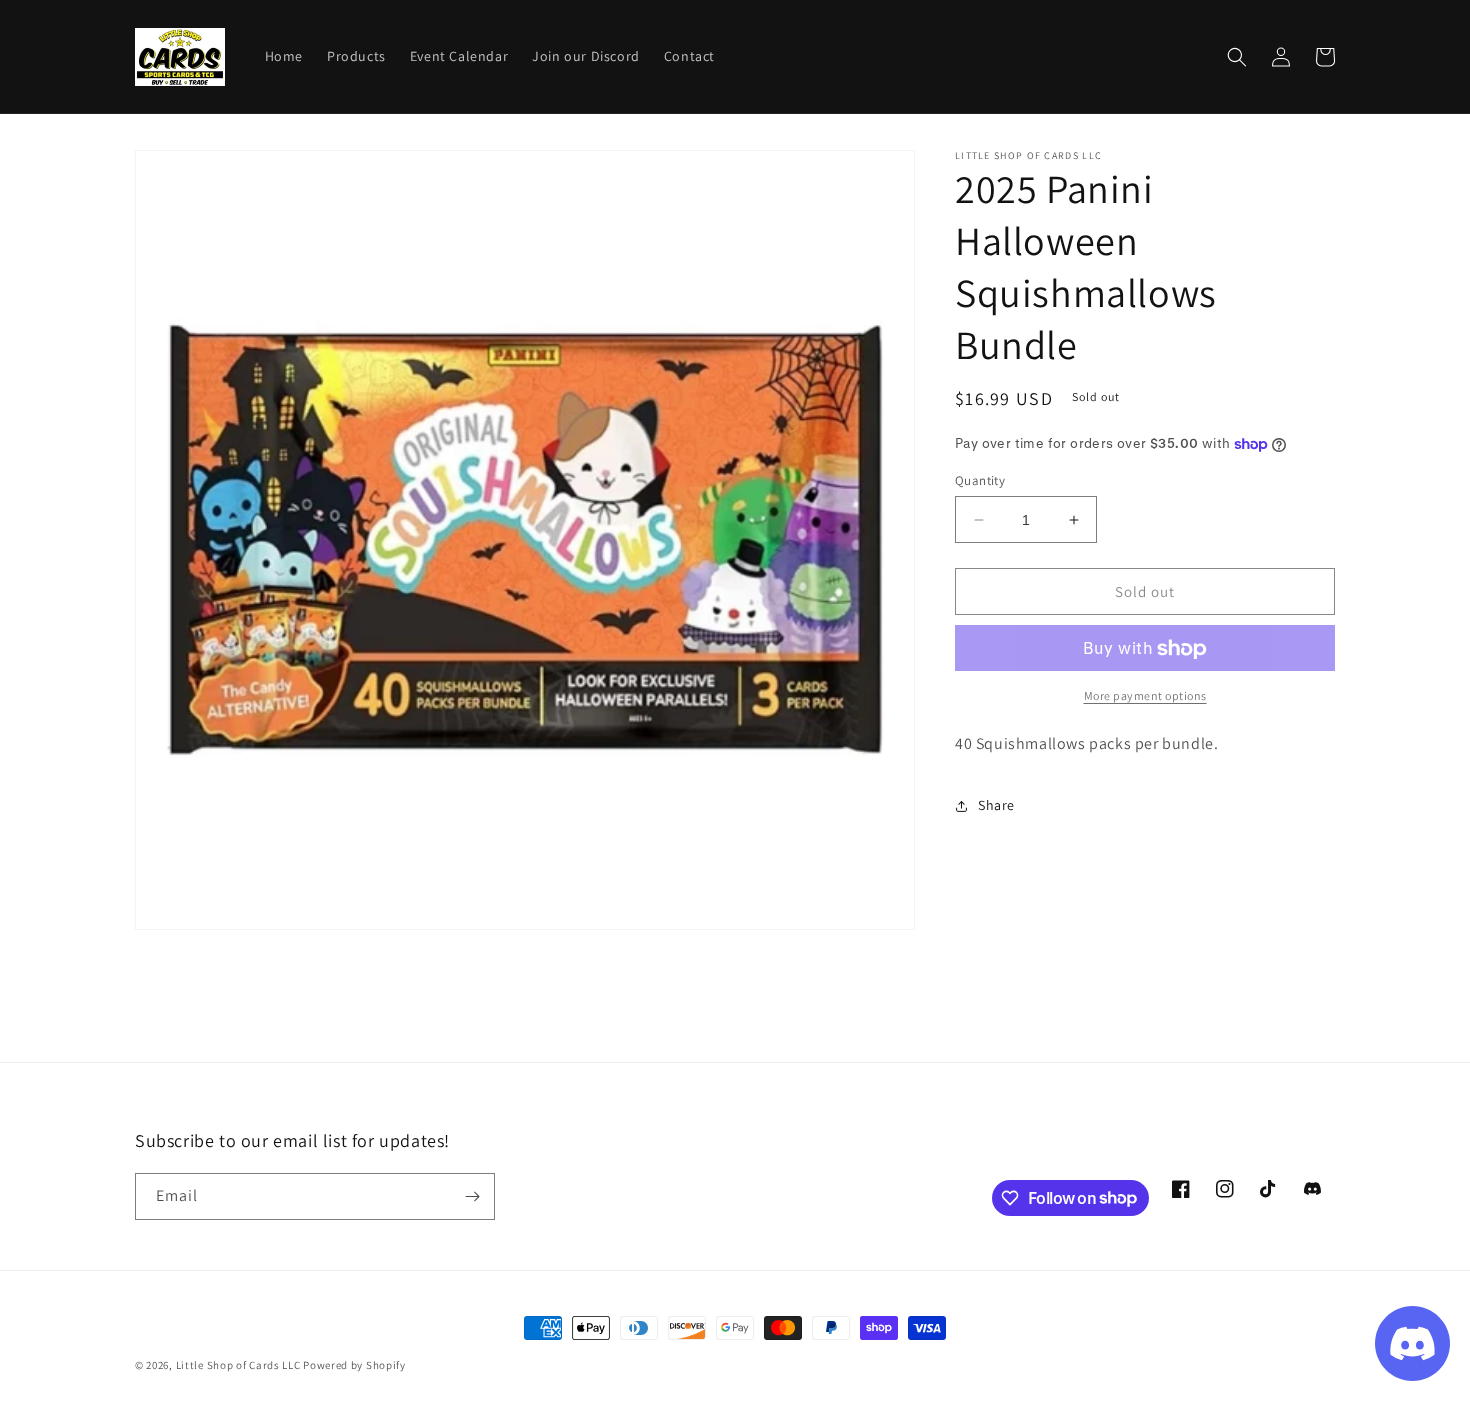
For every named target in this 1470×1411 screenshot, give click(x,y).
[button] (1237, 57)
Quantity (980, 480)
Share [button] (996, 806)
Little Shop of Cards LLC (238, 1365)
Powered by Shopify (354, 1365)
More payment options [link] (1145, 696)
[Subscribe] (472, 1196)
